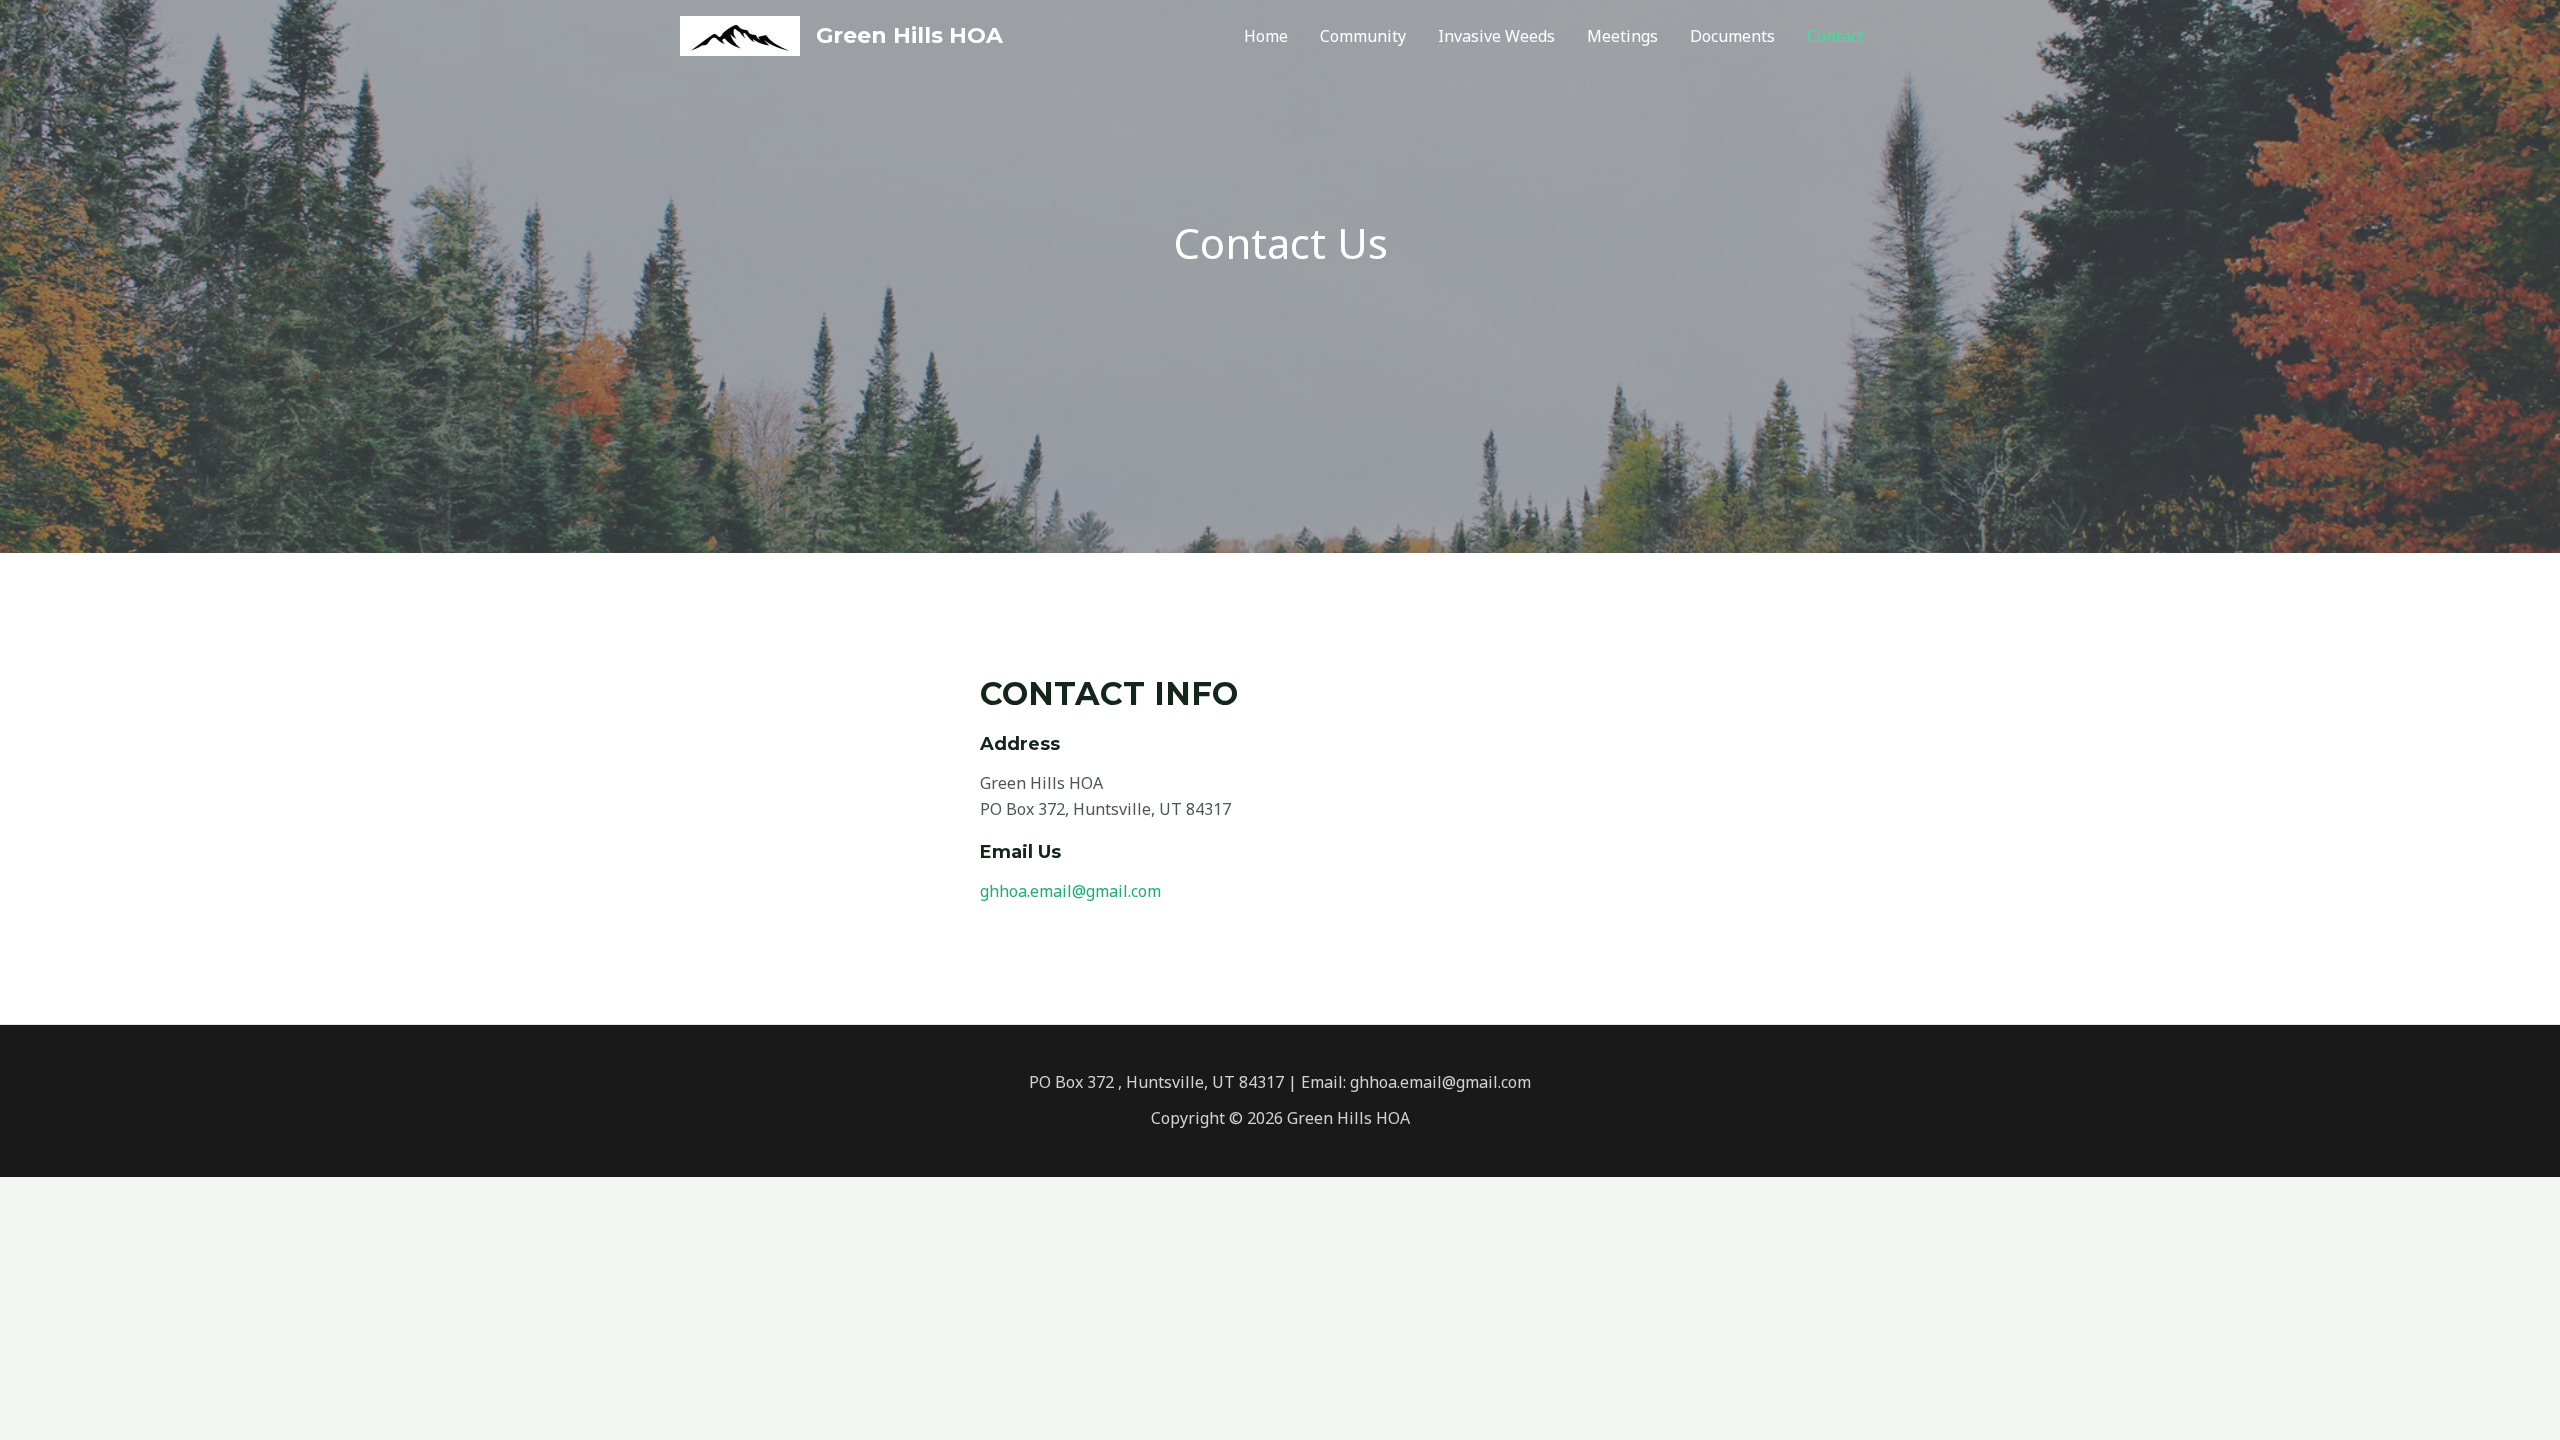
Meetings (1622, 36)
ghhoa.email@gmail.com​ (1070, 891)
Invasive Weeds (1496, 36)
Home (1266, 36)
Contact (1835, 36)
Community (1363, 36)
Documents (1732, 36)
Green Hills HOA (909, 35)
